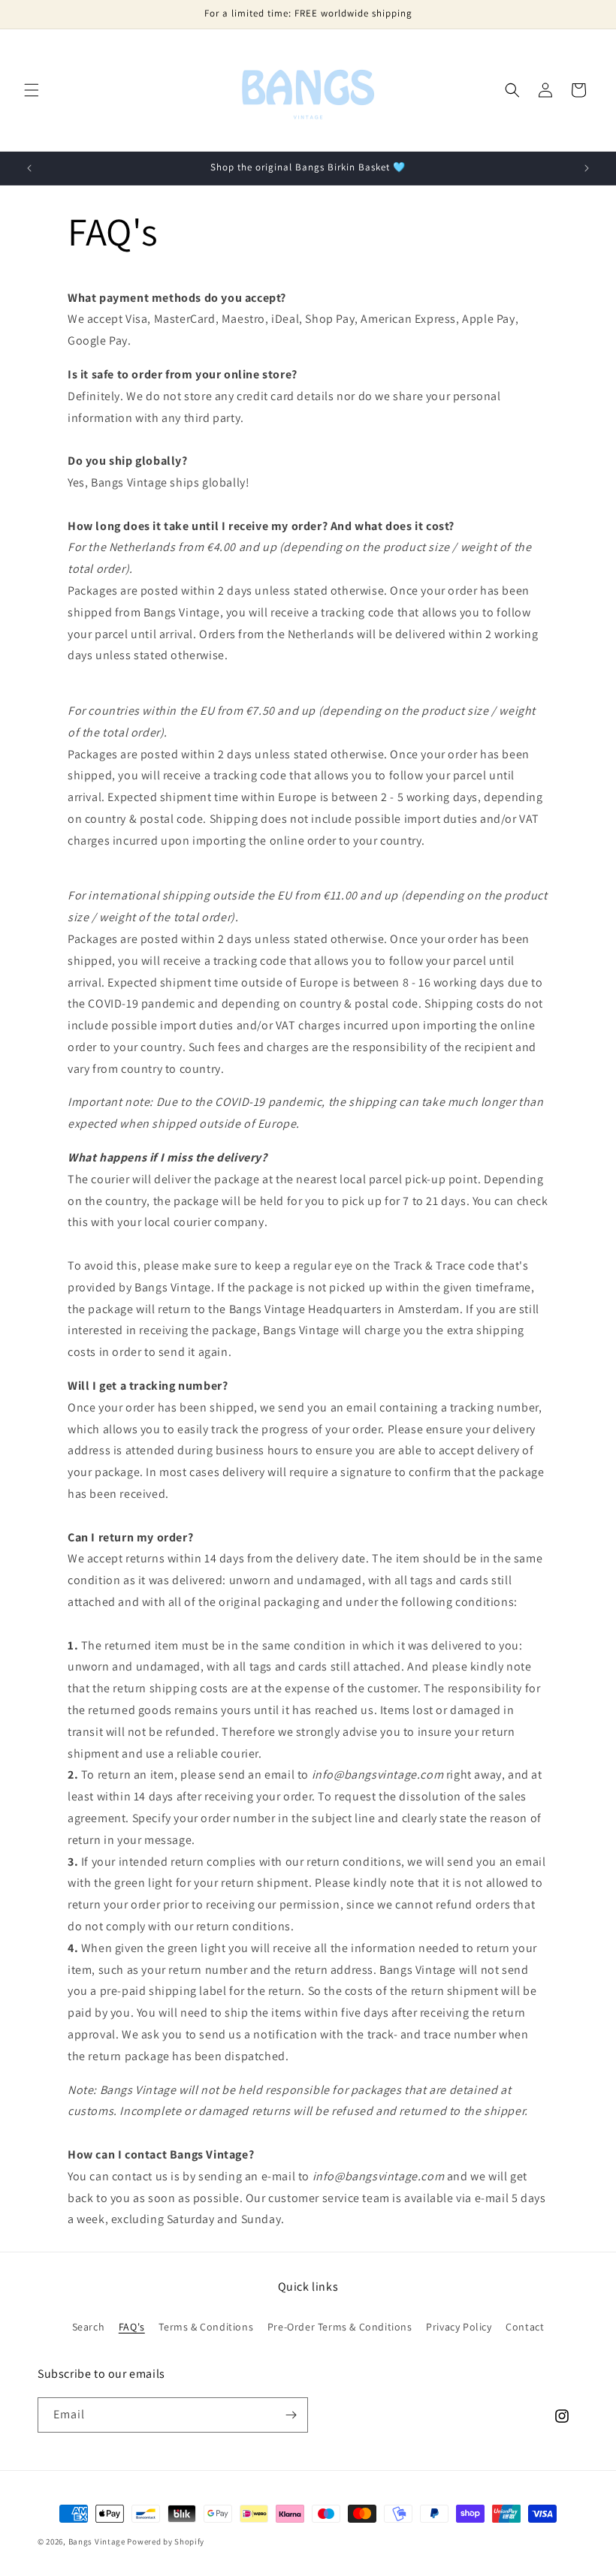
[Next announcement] (587, 168)
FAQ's (132, 2327)
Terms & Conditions (206, 2327)
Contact (525, 2327)
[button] (32, 90)
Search (89, 2327)
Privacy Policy (459, 2327)
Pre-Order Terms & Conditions (340, 2327)
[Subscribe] (291, 2415)
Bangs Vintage (97, 2541)
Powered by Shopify (166, 2541)
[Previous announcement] (29, 168)
